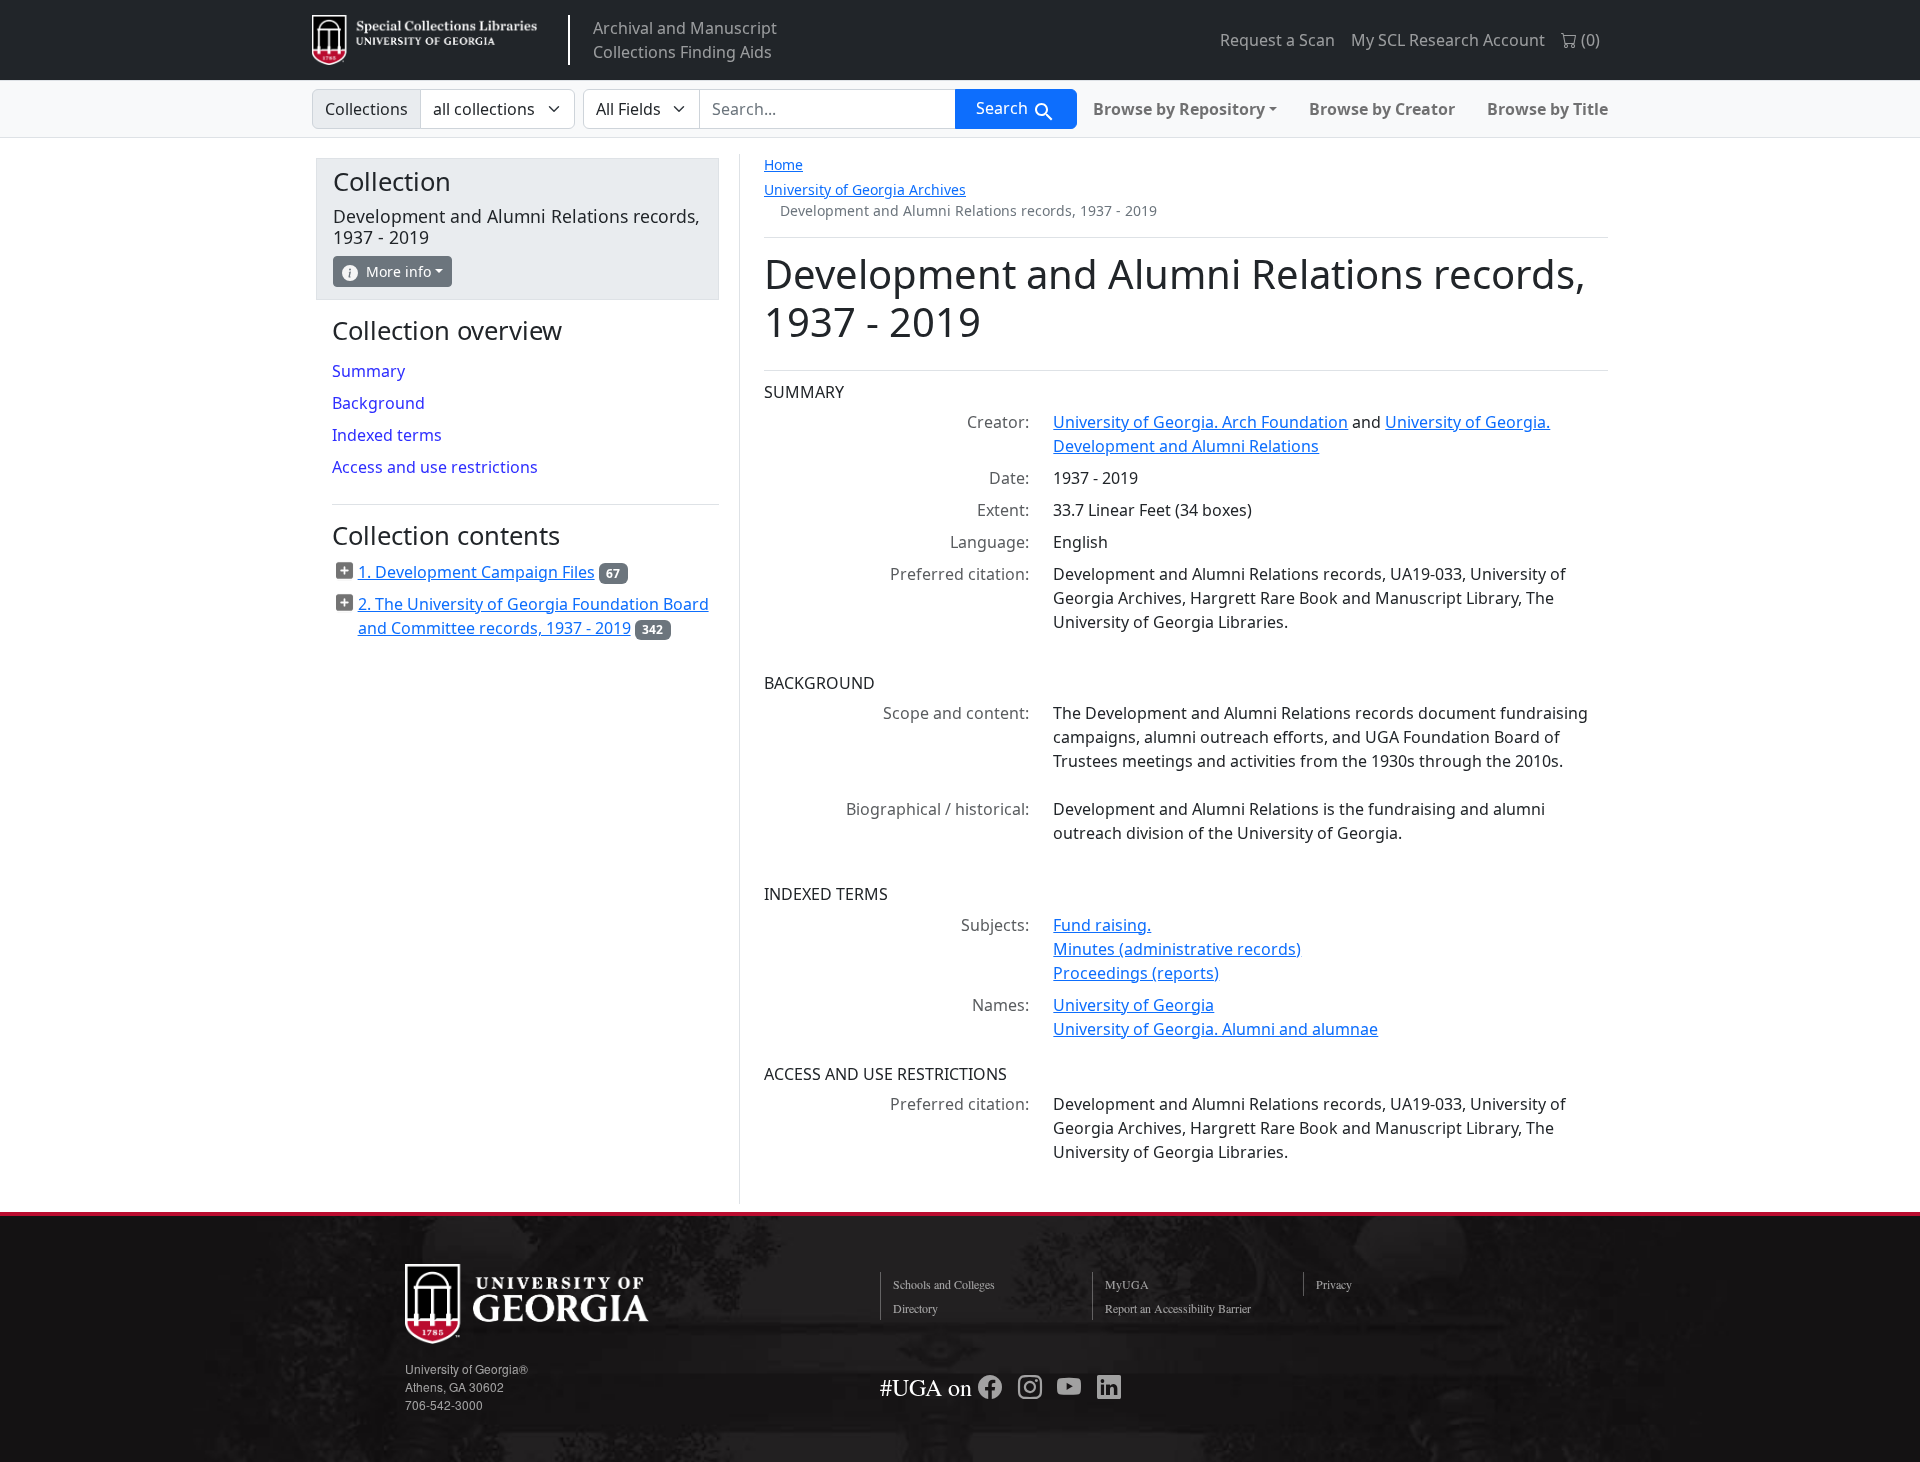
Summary (368, 371)
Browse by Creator (1382, 109)
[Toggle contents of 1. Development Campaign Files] (345, 571)
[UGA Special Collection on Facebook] (993, 1387)
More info (398, 271)
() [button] (1588, 40)
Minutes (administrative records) (1177, 949)
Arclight (424, 40)
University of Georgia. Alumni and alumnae (1215, 1029)
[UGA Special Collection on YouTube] (1072, 1387)
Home (783, 164)
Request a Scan (1277, 40)
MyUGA (1127, 1284)
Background (378, 403)
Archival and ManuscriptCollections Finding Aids (685, 40)
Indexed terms (387, 435)
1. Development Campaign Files (476, 572)
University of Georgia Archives (865, 189)
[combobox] (827, 109)
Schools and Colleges (944, 1284)
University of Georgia (1133, 1005)
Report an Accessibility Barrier (1178, 1308)
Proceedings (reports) (1136, 973)
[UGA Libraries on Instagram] (1033, 1387)
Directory (915, 1308)
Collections (366, 109)
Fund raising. (1102, 925)
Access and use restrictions (435, 467)
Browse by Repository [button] (1179, 109)
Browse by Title (1547, 109)
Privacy (1334, 1284)
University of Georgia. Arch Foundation (1200, 422)
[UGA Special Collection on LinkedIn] (1109, 1387)
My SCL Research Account (1448, 40)
